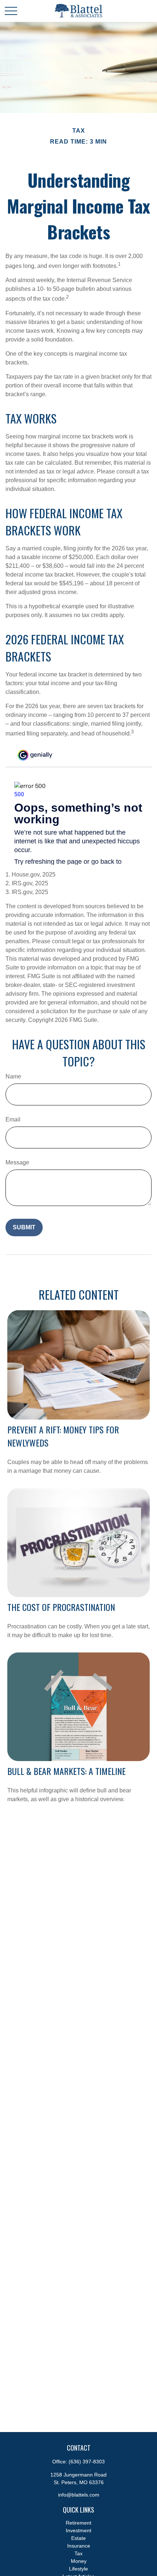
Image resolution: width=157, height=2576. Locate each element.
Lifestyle (78, 2569)
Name (13, 1076)
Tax (78, 2553)
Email (13, 1119)
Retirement (78, 2523)
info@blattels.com (79, 2495)
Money (79, 2561)
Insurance (79, 2546)
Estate (78, 2538)
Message (17, 1162)
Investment (78, 2530)
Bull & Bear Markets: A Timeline (66, 1771)
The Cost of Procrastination (61, 1607)
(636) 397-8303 (87, 2462)
